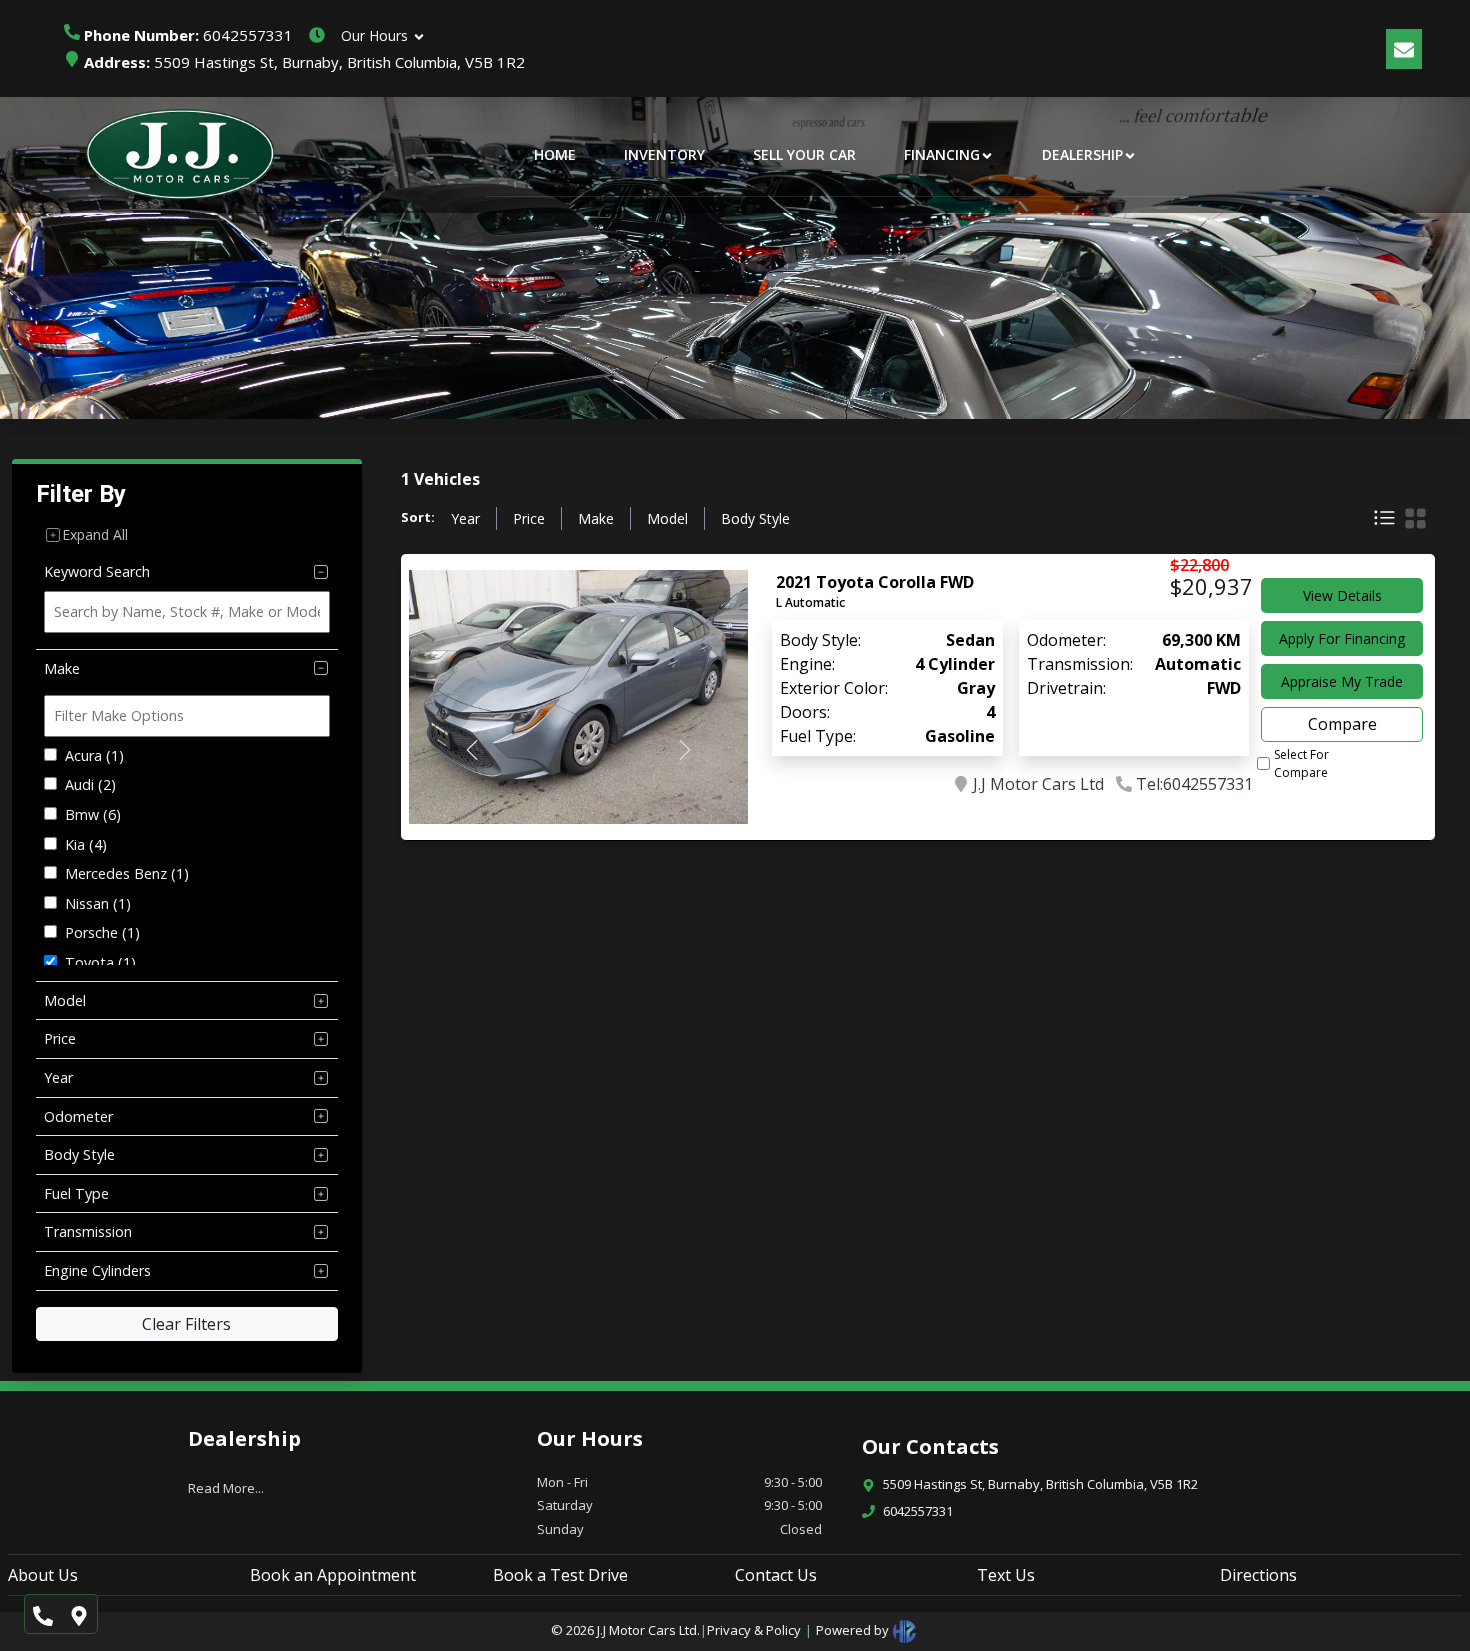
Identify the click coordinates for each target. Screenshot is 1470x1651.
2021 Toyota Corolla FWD (875, 582)
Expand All (95, 534)
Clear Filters (186, 1324)
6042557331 (188, 35)
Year (465, 518)
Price (529, 518)
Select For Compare (1301, 763)
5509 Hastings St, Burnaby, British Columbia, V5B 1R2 (304, 62)
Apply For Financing (1342, 638)
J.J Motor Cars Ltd (1038, 784)
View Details (1342, 595)
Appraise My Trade (1342, 681)
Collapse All (219, 534)
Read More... (226, 1488)
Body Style (755, 518)
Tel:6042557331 (1194, 784)
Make (596, 518)
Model (667, 518)
